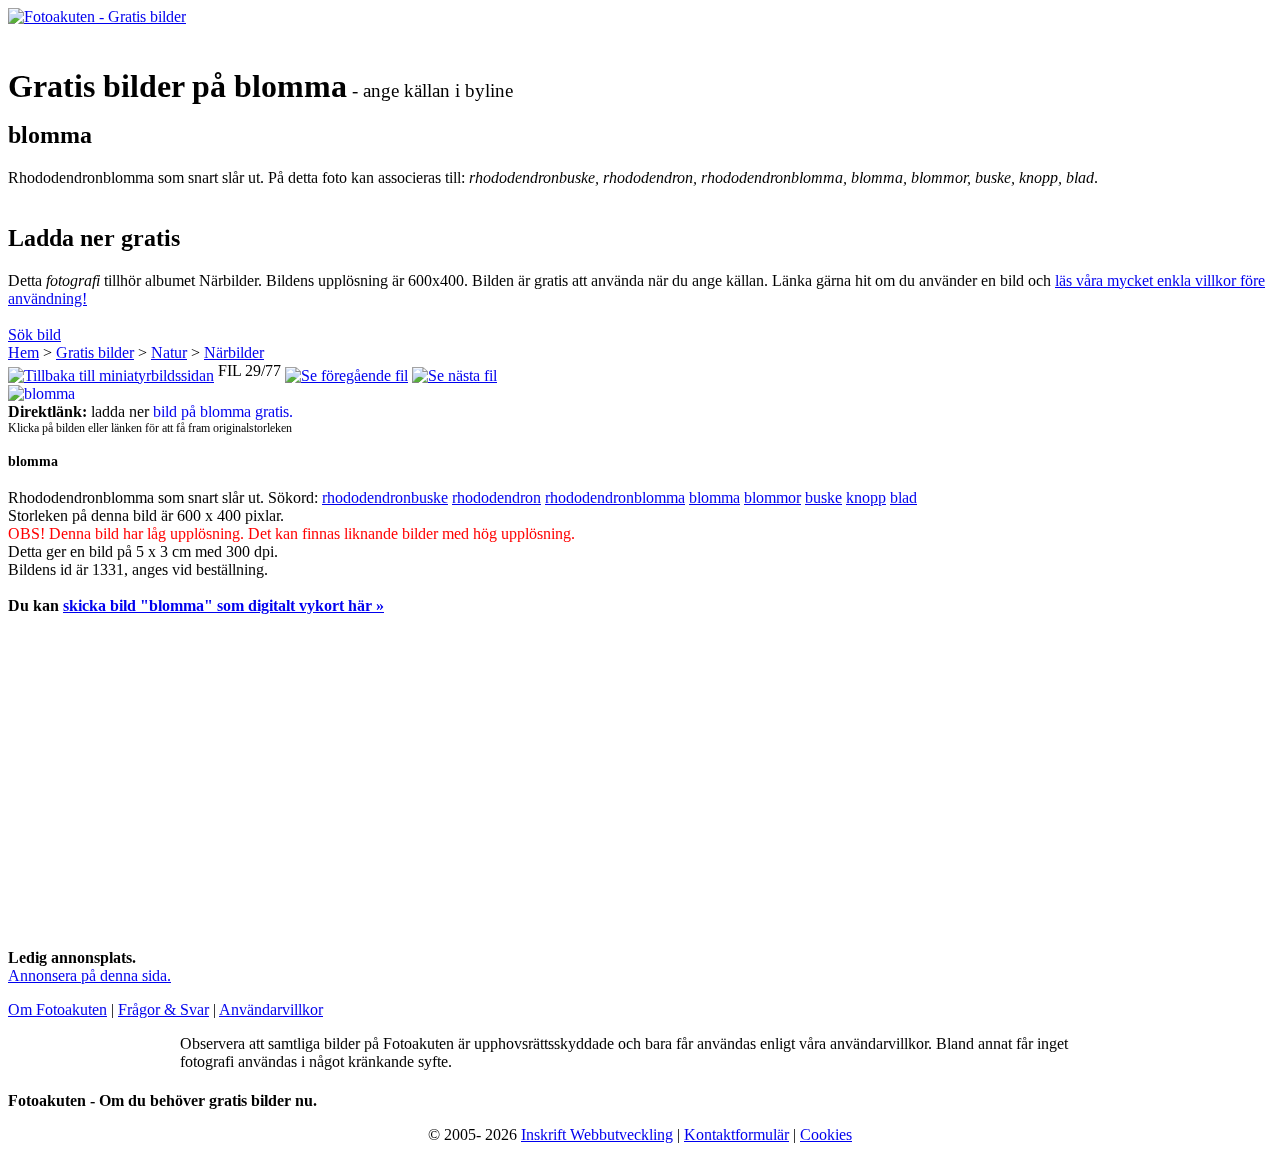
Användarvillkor (271, 1009)
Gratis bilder (95, 352)
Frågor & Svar (163, 1009)
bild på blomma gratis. (223, 411)
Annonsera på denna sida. (89, 975)
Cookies (826, 1134)
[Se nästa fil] (454, 370)
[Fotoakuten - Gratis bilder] (97, 16)
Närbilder (234, 352)
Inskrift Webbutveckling (597, 1134)
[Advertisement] (608, 793)
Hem (23, 352)
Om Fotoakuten (57, 1009)
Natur (169, 352)
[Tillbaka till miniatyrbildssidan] (111, 370)
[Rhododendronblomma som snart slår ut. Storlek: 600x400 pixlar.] (41, 393)
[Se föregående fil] (346, 370)
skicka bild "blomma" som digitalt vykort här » (223, 605)
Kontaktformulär (736, 1134)
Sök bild (34, 334)
